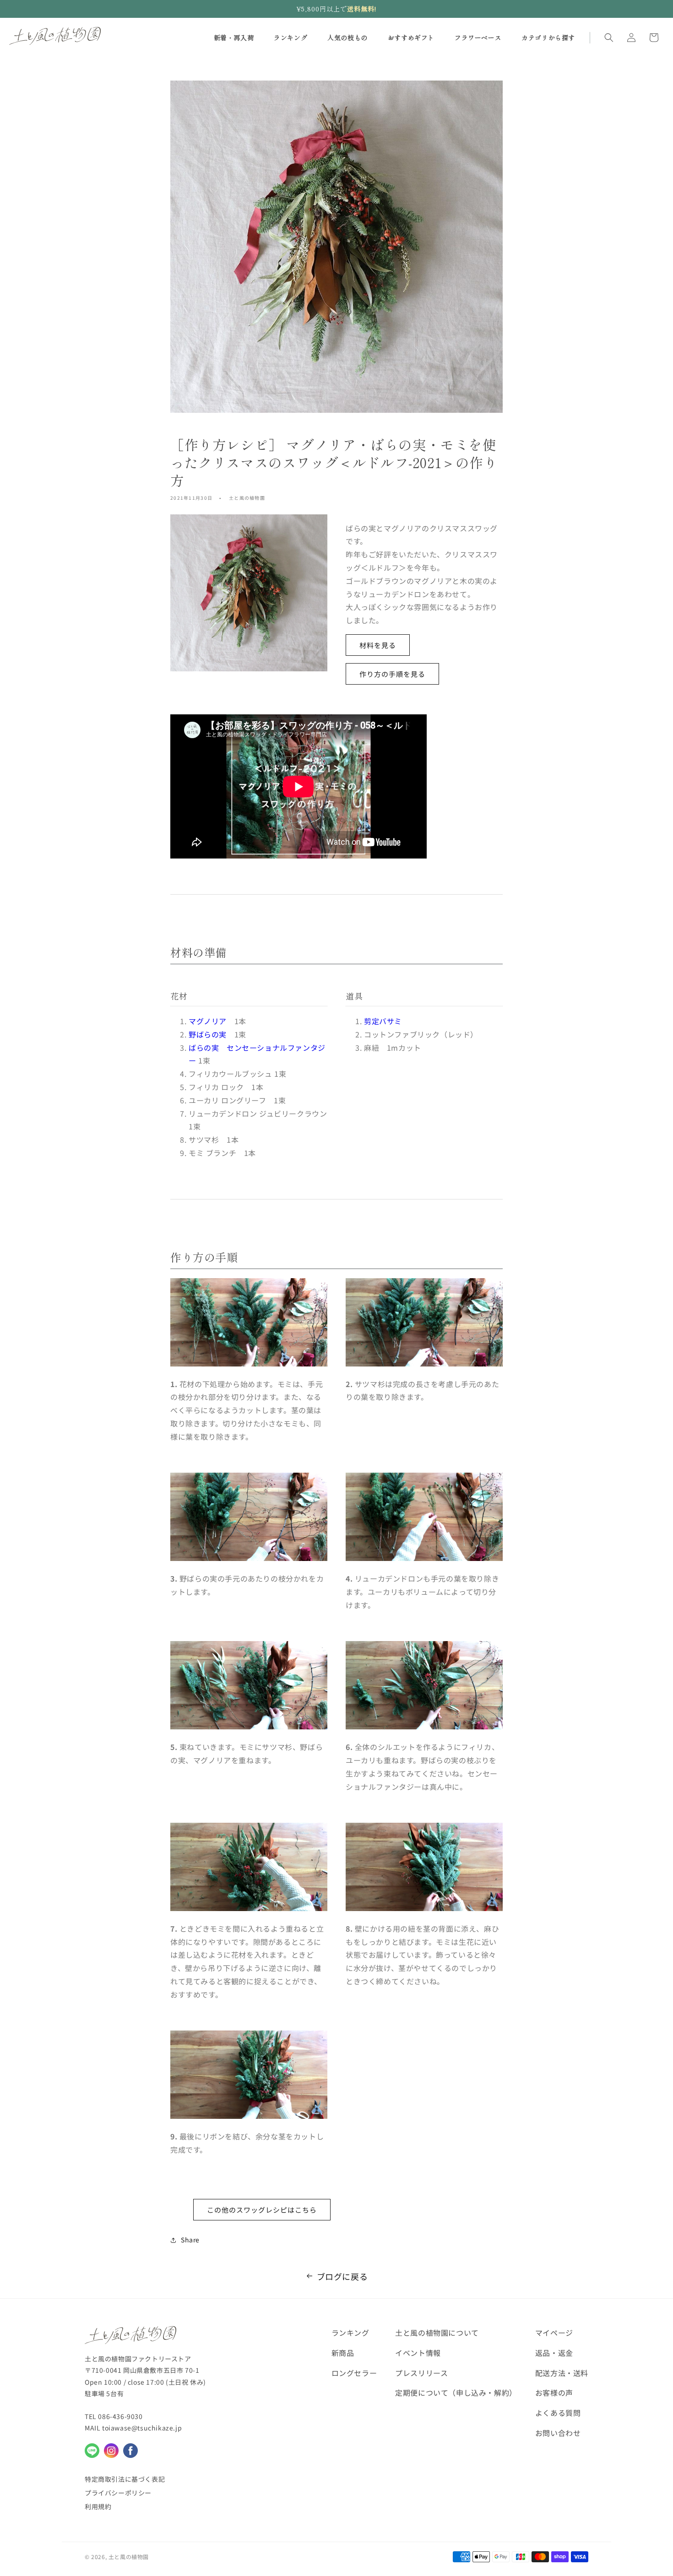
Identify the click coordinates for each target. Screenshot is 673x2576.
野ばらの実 (208, 1034)
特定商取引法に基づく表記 (125, 2479)
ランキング (350, 2333)
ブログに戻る (342, 2276)
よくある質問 (558, 2413)
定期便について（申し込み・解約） (456, 2392)
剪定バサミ (383, 1021)
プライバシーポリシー (118, 2493)
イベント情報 (418, 2353)
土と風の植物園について (437, 2333)
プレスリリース (421, 2373)
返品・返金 (554, 2353)
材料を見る (378, 645)
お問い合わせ (558, 2433)
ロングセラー (354, 2373)
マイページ (554, 2333)
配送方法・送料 (562, 2373)
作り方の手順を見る (392, 674)
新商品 (343, 2353)
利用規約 (98, 2506)
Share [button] (190, 2240)
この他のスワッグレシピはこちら (262, 2210)
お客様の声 (554, 2392)
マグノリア (208, 1021)
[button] (609, 38)
